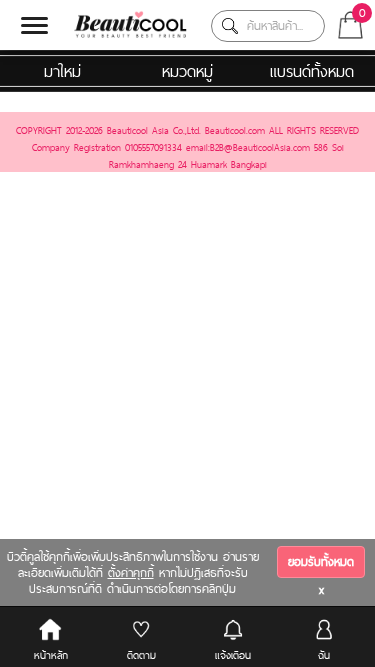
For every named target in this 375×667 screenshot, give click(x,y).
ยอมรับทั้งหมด (321, 562)
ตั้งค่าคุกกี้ (131, 573)
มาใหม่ (62, 71)
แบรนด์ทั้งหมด (312, 71)
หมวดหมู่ (187, 71)
